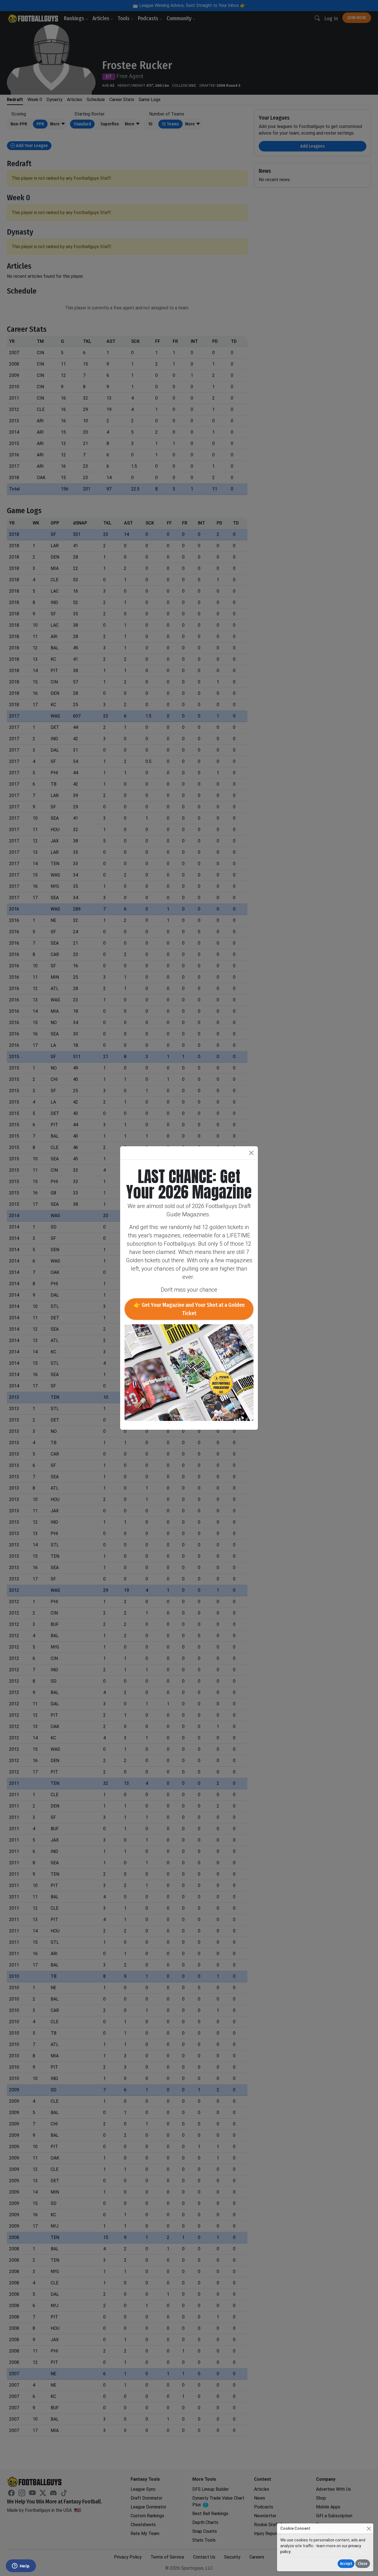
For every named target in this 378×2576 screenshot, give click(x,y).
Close (363, 2564)
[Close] (369, 2529)
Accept (346, 2564)
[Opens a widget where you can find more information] (21, 2566)
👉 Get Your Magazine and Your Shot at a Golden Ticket (189, 1309)
